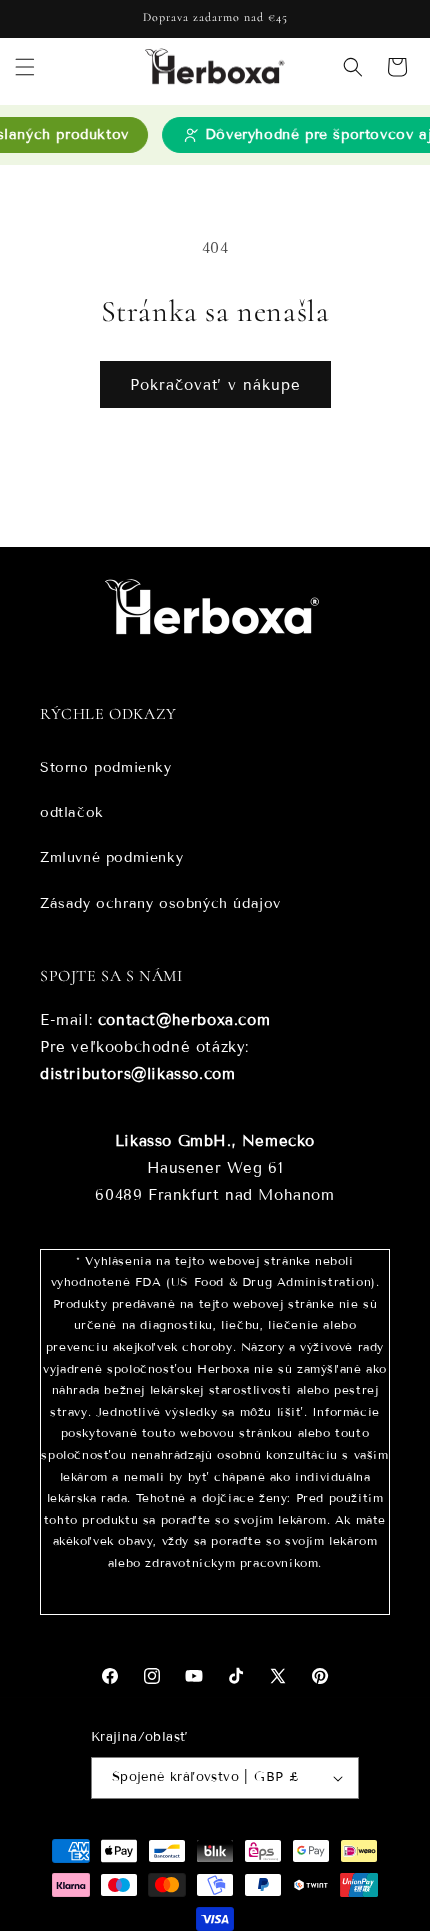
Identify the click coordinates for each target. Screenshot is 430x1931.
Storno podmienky (106, 767)
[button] (25, 67)
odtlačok (72, 812)
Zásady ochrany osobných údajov (160, 903)
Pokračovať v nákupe (215, 385)
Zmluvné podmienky (111, 857)
